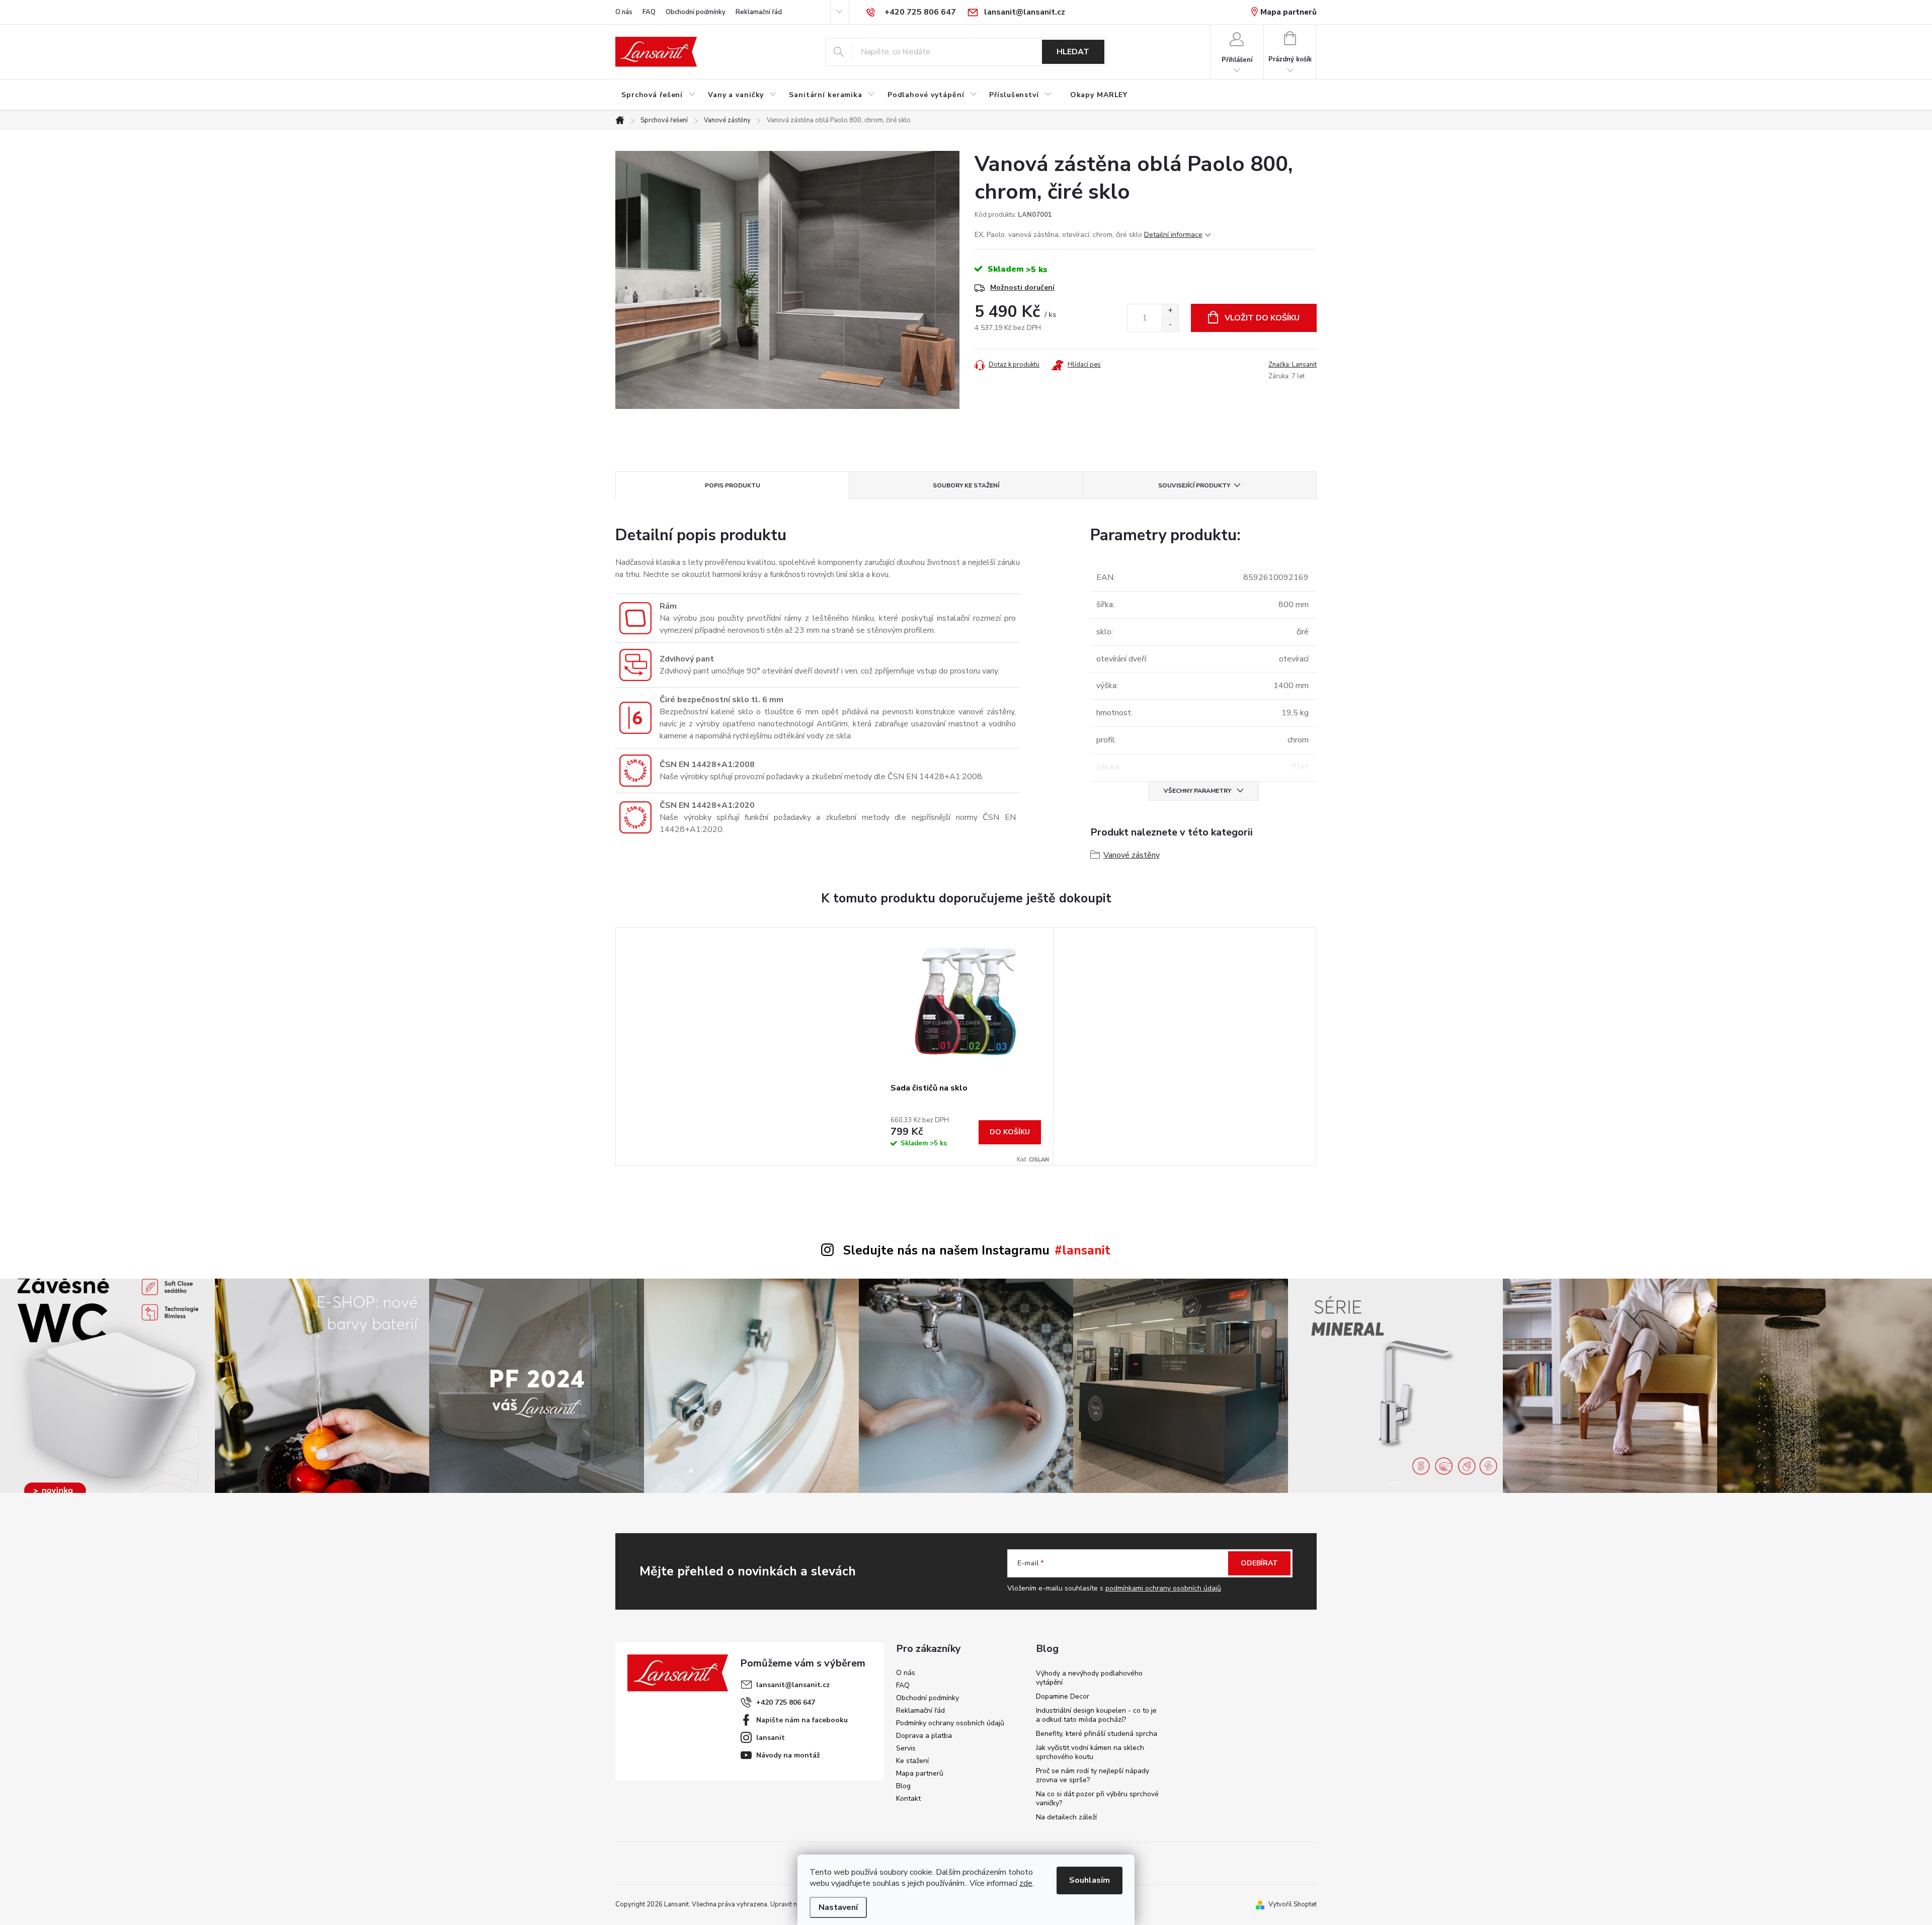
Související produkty (1194, 485)
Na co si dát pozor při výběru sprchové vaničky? (1097, 1798)
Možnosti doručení (1022, 287)
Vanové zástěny (1132, 855)
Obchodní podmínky (696, 12)
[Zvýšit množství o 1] (1170, 311)
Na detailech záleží (1066, 1817)
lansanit (771, 1738)
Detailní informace (1173, 235)
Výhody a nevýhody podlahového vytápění (1089, 1678)
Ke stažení (912, 1761)
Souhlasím (1090, 1880)
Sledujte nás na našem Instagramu (946, 1250)
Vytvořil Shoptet (1293, 1904)
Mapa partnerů (1289, 12)
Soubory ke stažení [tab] (966, 485)
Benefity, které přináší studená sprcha (1097, 1734)
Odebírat (1259, 1563)
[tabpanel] (966, 1046)
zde (1026, 1883)
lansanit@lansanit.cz (793, 1685)
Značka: (1293, 365)
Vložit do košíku (1262, 318)
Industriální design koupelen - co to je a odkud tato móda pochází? (1096, 1715)
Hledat (1073, 52)
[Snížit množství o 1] (1170, 325)
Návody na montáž (788, 1755)
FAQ (649, 12)
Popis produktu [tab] (733, 485)
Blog (903, 1786)
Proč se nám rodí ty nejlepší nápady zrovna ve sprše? (1093, 1775)
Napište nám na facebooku (802, 1720)
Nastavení (838, 1907)
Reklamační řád (759, 12)
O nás (624, 12)
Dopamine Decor (1063, 1696)
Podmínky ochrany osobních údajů (950, 1723)
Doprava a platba (924, 1736)
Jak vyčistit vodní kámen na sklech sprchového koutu (1090, 1752)
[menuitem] (659, 95)
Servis (906, 1748)
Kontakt (908, 1798)
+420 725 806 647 (786, 1702)
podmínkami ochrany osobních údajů (1163, 1588)
